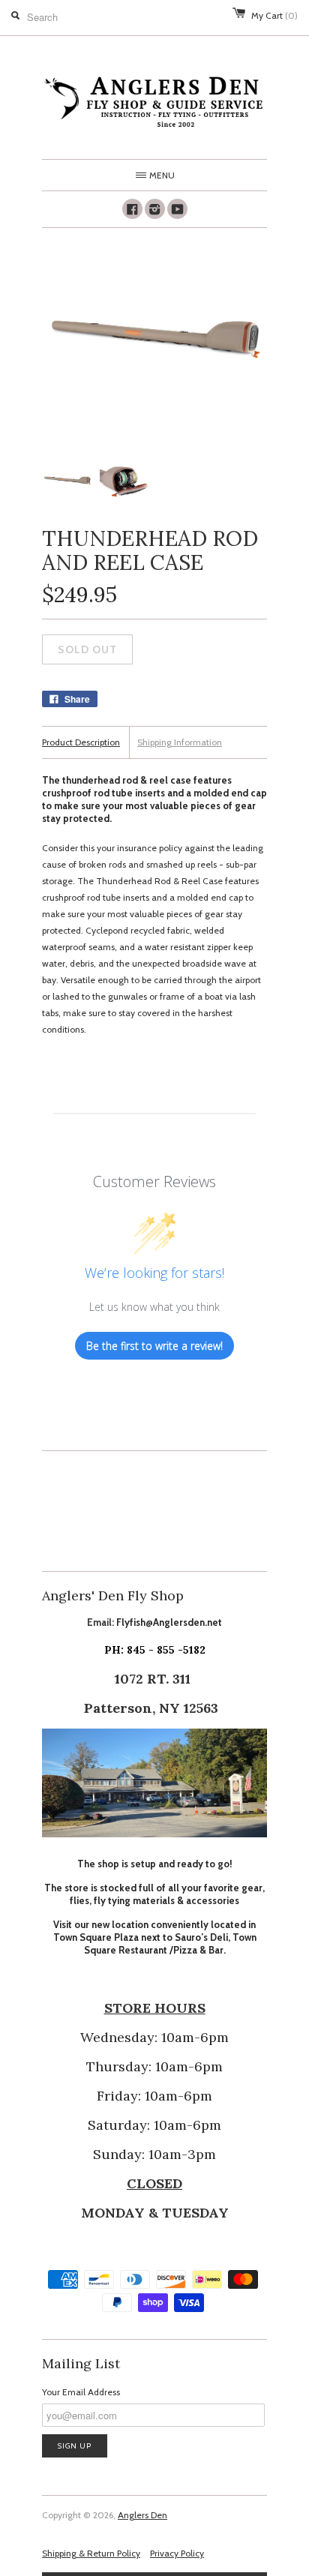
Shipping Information (180, 742)
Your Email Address (81, 2392)
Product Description (81, 742)
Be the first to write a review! (154, 1346)
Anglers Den (142, 2515)
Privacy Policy (177, 2553)
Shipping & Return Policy (91, 2553)
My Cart (274, 15)
